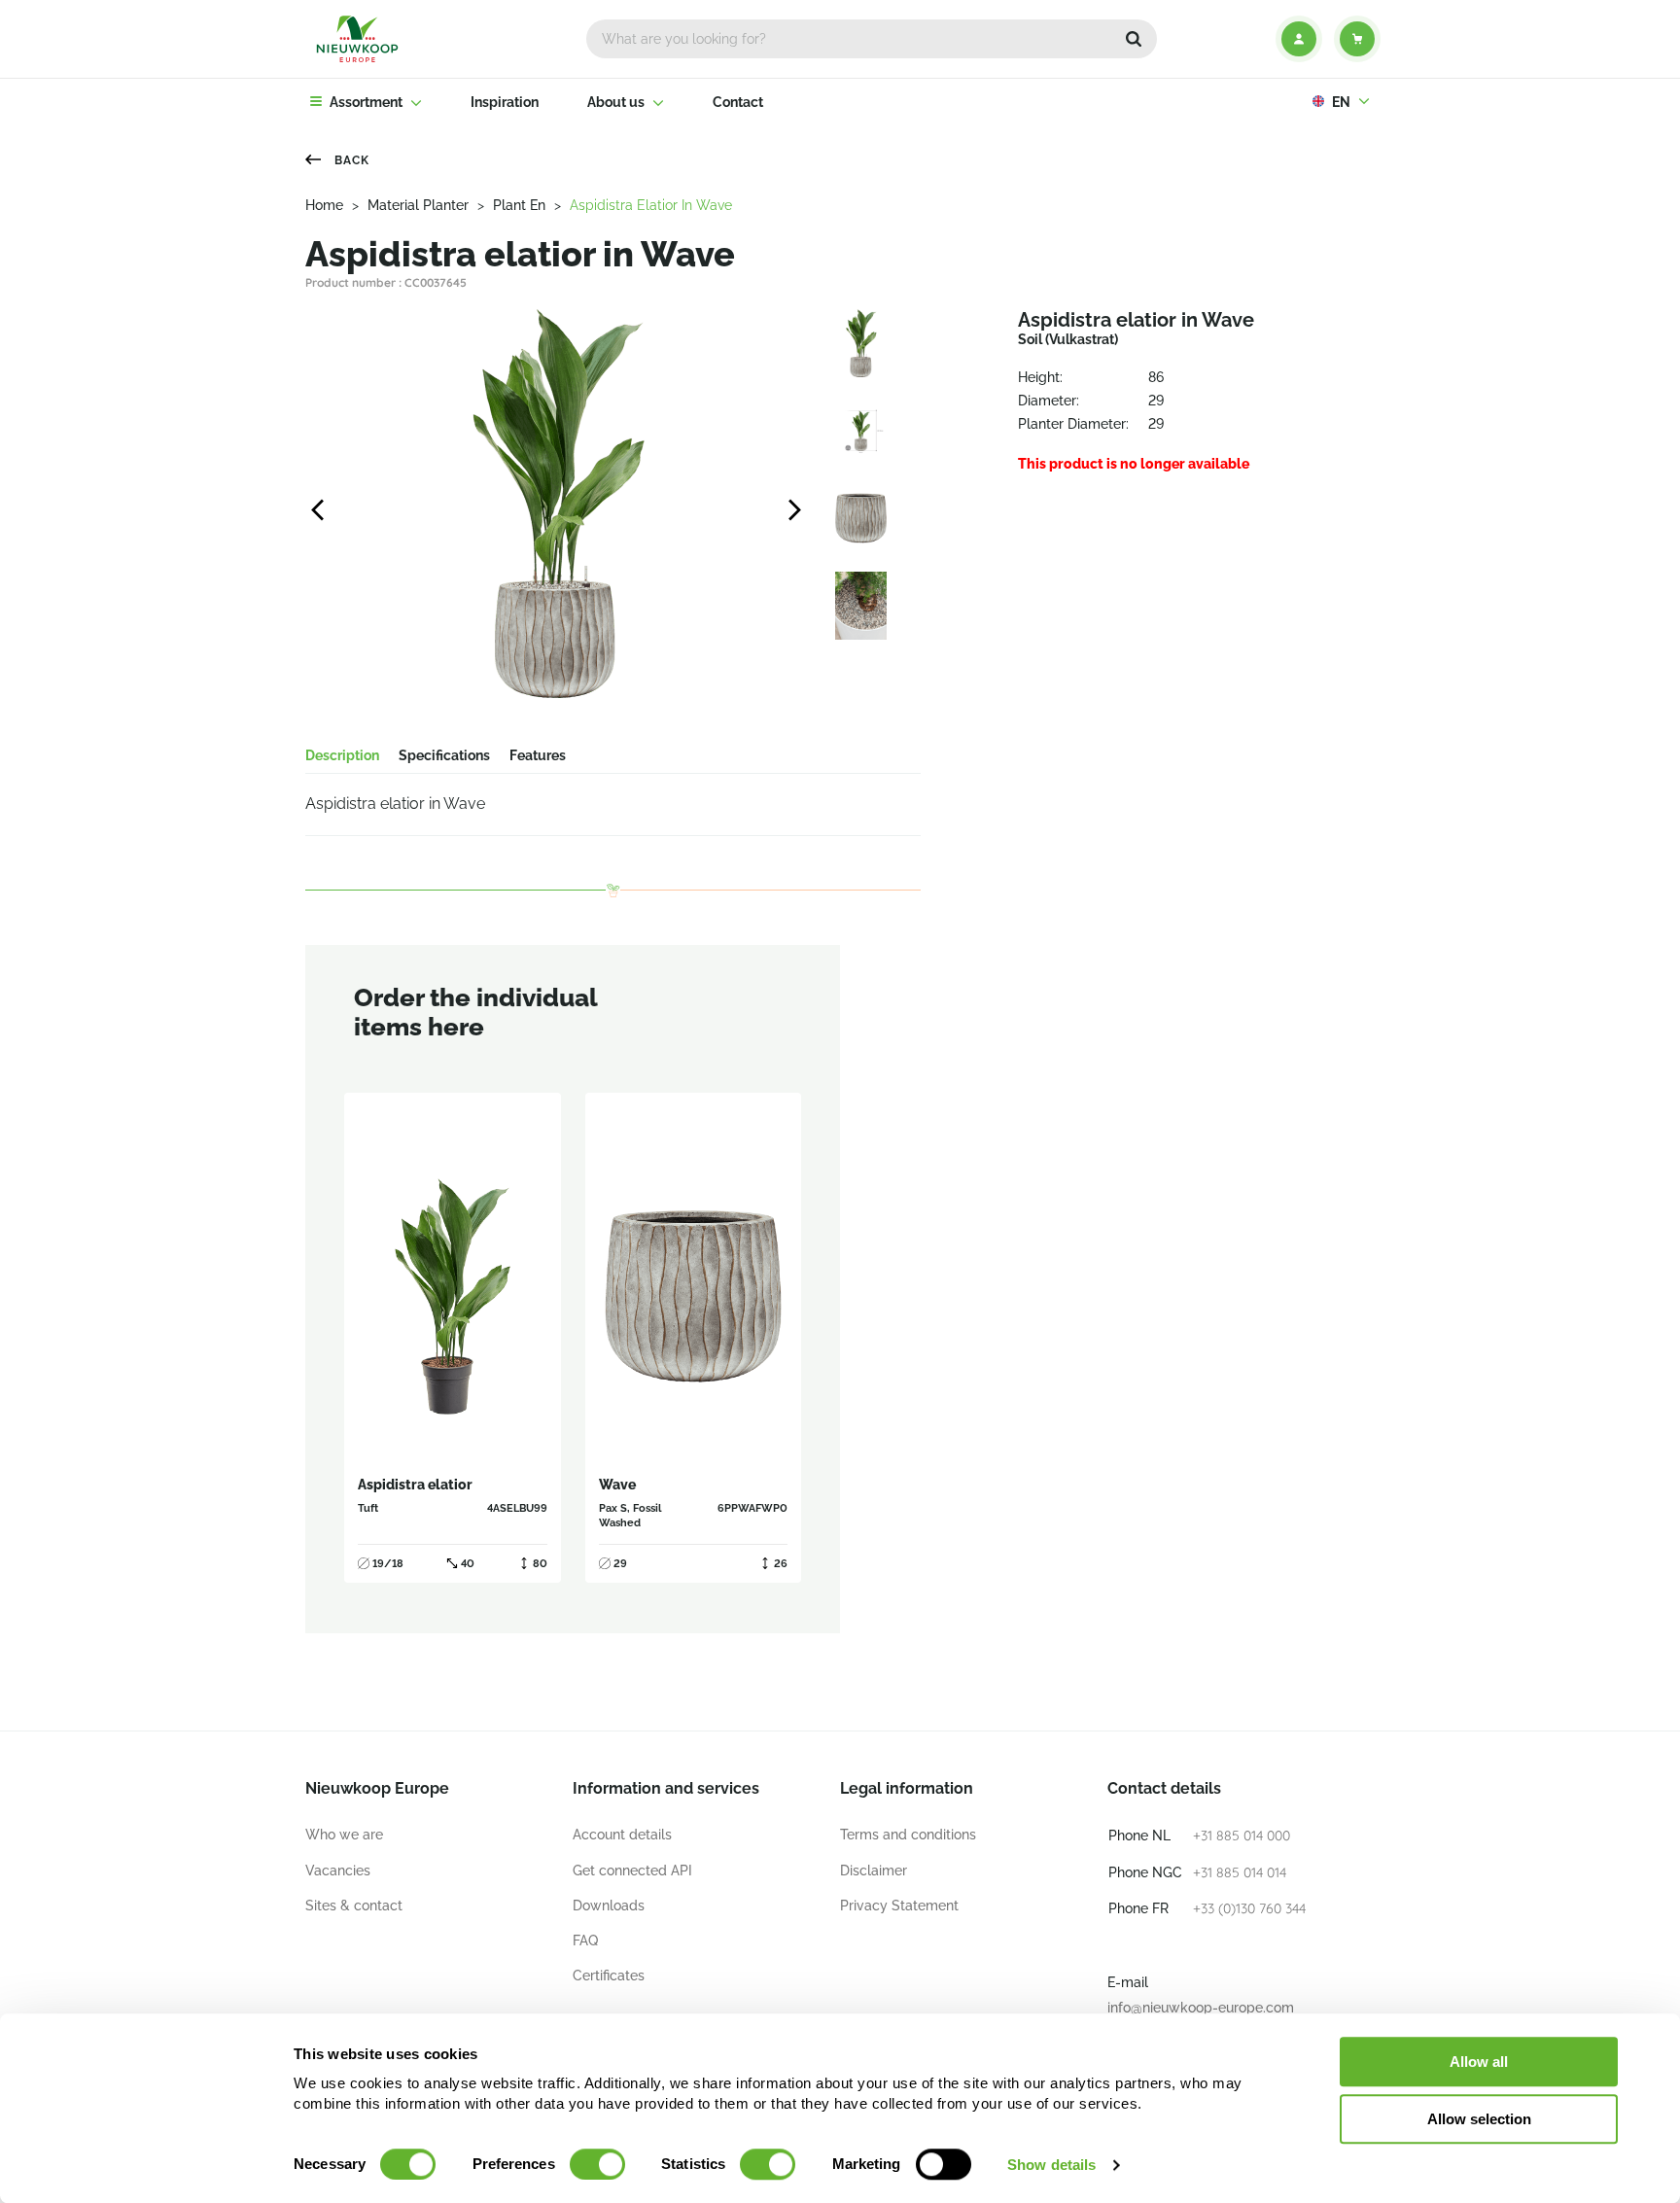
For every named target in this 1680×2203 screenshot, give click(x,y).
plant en (519, 205)
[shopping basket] (1357, 39)
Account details (622, 1835)
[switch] (597, 2164)
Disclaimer (874, 1871)
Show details (1051, 2165)
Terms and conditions (908, 1835)
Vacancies (338, 1871)
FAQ (585, 1941)
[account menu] (1299, 39)
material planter (418, 205)
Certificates (609, 1976)
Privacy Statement (899, 1906)
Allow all (1479, 2062)
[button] (1134, 39)
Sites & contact (354, 1906)
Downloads (609, 1906)
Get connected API (632, 1871)
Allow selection (1479, 2119)
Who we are (344, 1835)
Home (324, 205)
